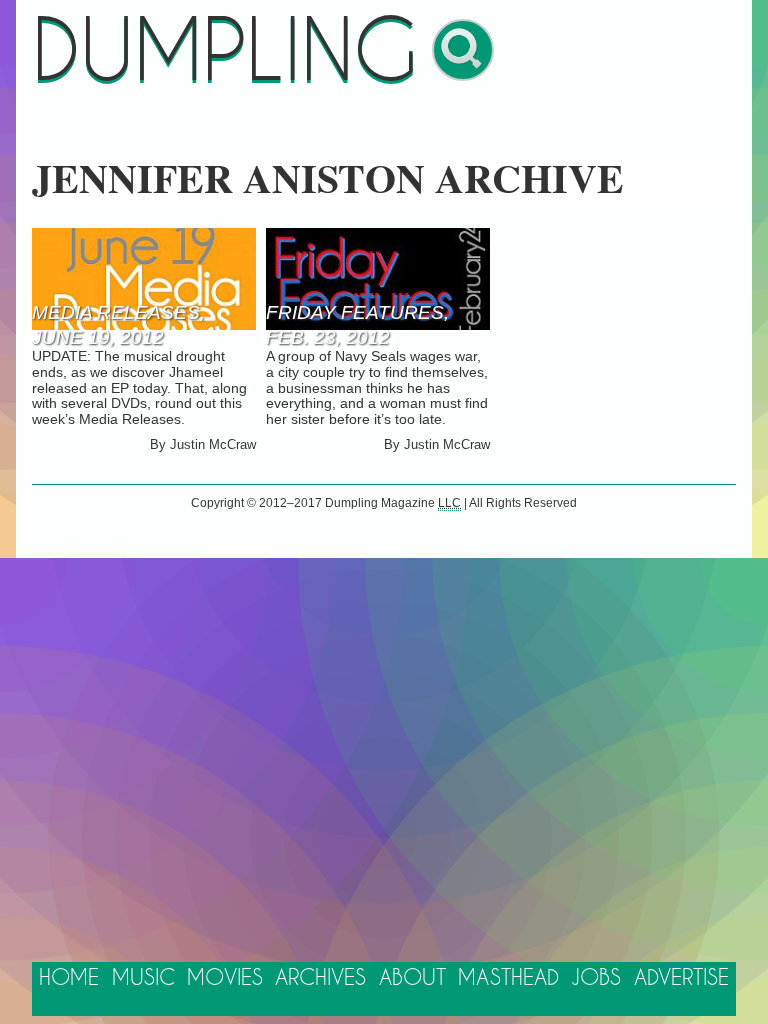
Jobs (596, 978)
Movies (225, 978)
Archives (320, 978)
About (412, 978)
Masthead (508, 978)
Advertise (681, 978)
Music (143, 978)
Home (69, 978)
